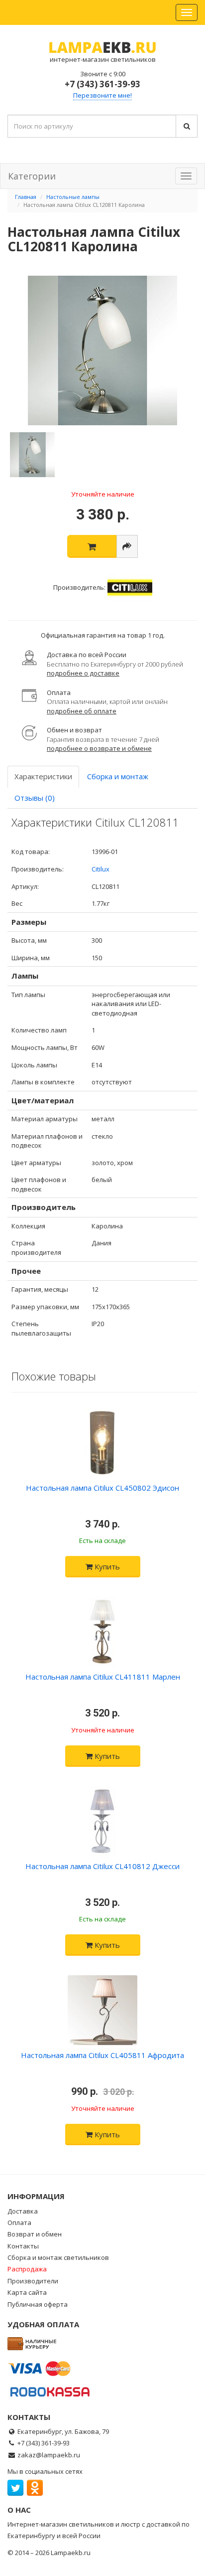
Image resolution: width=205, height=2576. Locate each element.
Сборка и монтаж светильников (58, 2257)
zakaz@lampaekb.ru (49, 2455)
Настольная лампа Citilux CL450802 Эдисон (102, 1488)
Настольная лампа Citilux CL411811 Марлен (103, 1677)
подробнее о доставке (83, 673)
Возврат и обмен (35, 2234)
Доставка (23, 2211)
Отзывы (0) (35, 798)
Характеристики (43, 776)
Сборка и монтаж (118, 776)
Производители (33, 2281)
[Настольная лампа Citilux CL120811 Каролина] (102, 350)
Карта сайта (27, 2292)
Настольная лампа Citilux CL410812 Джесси (102, 1866)
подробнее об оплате (82, 711)
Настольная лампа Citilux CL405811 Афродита (102, 2055)
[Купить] (92, 546)
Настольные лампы (73, 197)
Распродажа (27, 2269)
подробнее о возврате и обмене (99, 748)
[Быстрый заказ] (127, 546)
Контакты (23, 2246)
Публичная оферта (38, 2304)
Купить (106, 1566)
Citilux (101, 869)
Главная (26, 197)
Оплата (19, 2223)
